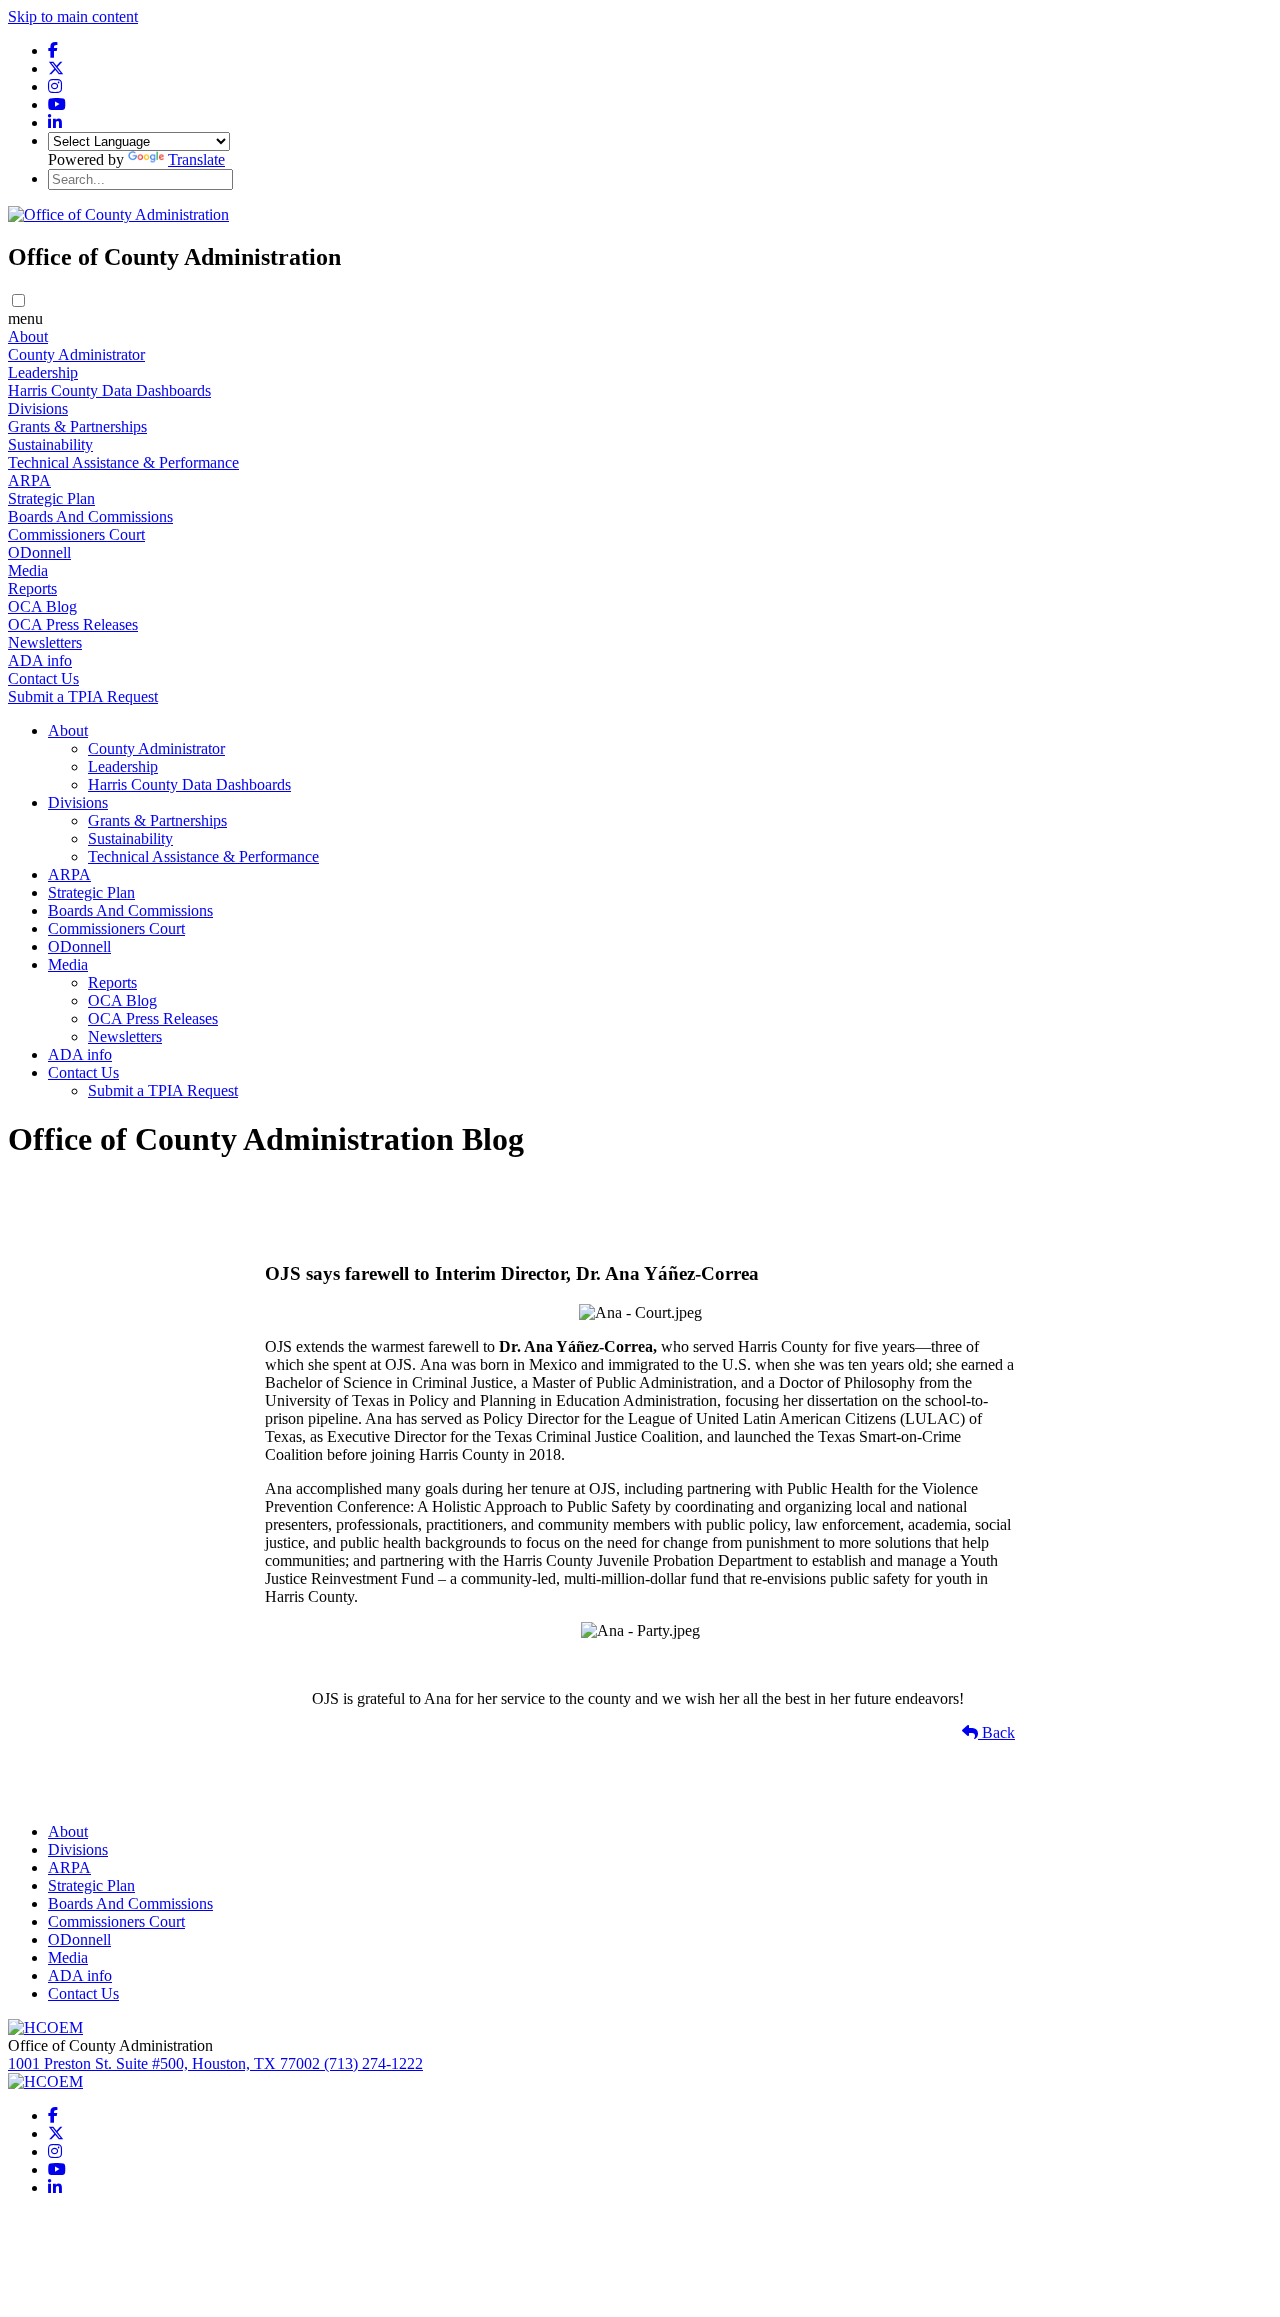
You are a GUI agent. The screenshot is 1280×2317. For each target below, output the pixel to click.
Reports (32, 588)
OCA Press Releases (73, 624)
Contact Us (43, 678)
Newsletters (45, 642)
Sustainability (50, 444)
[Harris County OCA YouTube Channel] (57, 104)
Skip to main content (73, 16)
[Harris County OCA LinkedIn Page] (55, 122)
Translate (196, 159)
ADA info (40, 660)
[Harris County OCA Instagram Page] (55, 86)
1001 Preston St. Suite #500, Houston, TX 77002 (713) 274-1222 (215, 2063)
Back (996, 1732)
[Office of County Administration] (118, 214)
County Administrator (76, 354)
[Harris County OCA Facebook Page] (53, 50)
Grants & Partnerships (77, 426)
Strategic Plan (51, 498)
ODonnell (39, 552)
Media (28, 570)
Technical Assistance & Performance (123, 462)
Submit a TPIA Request (83, 696)
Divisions (38, 408)
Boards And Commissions (90, 516)
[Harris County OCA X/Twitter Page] (56, 68)
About (28, 336)
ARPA (29, 480)
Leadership (43, 372)
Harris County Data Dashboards (109, 390)
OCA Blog (42, 606)
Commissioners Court (76, 534)
